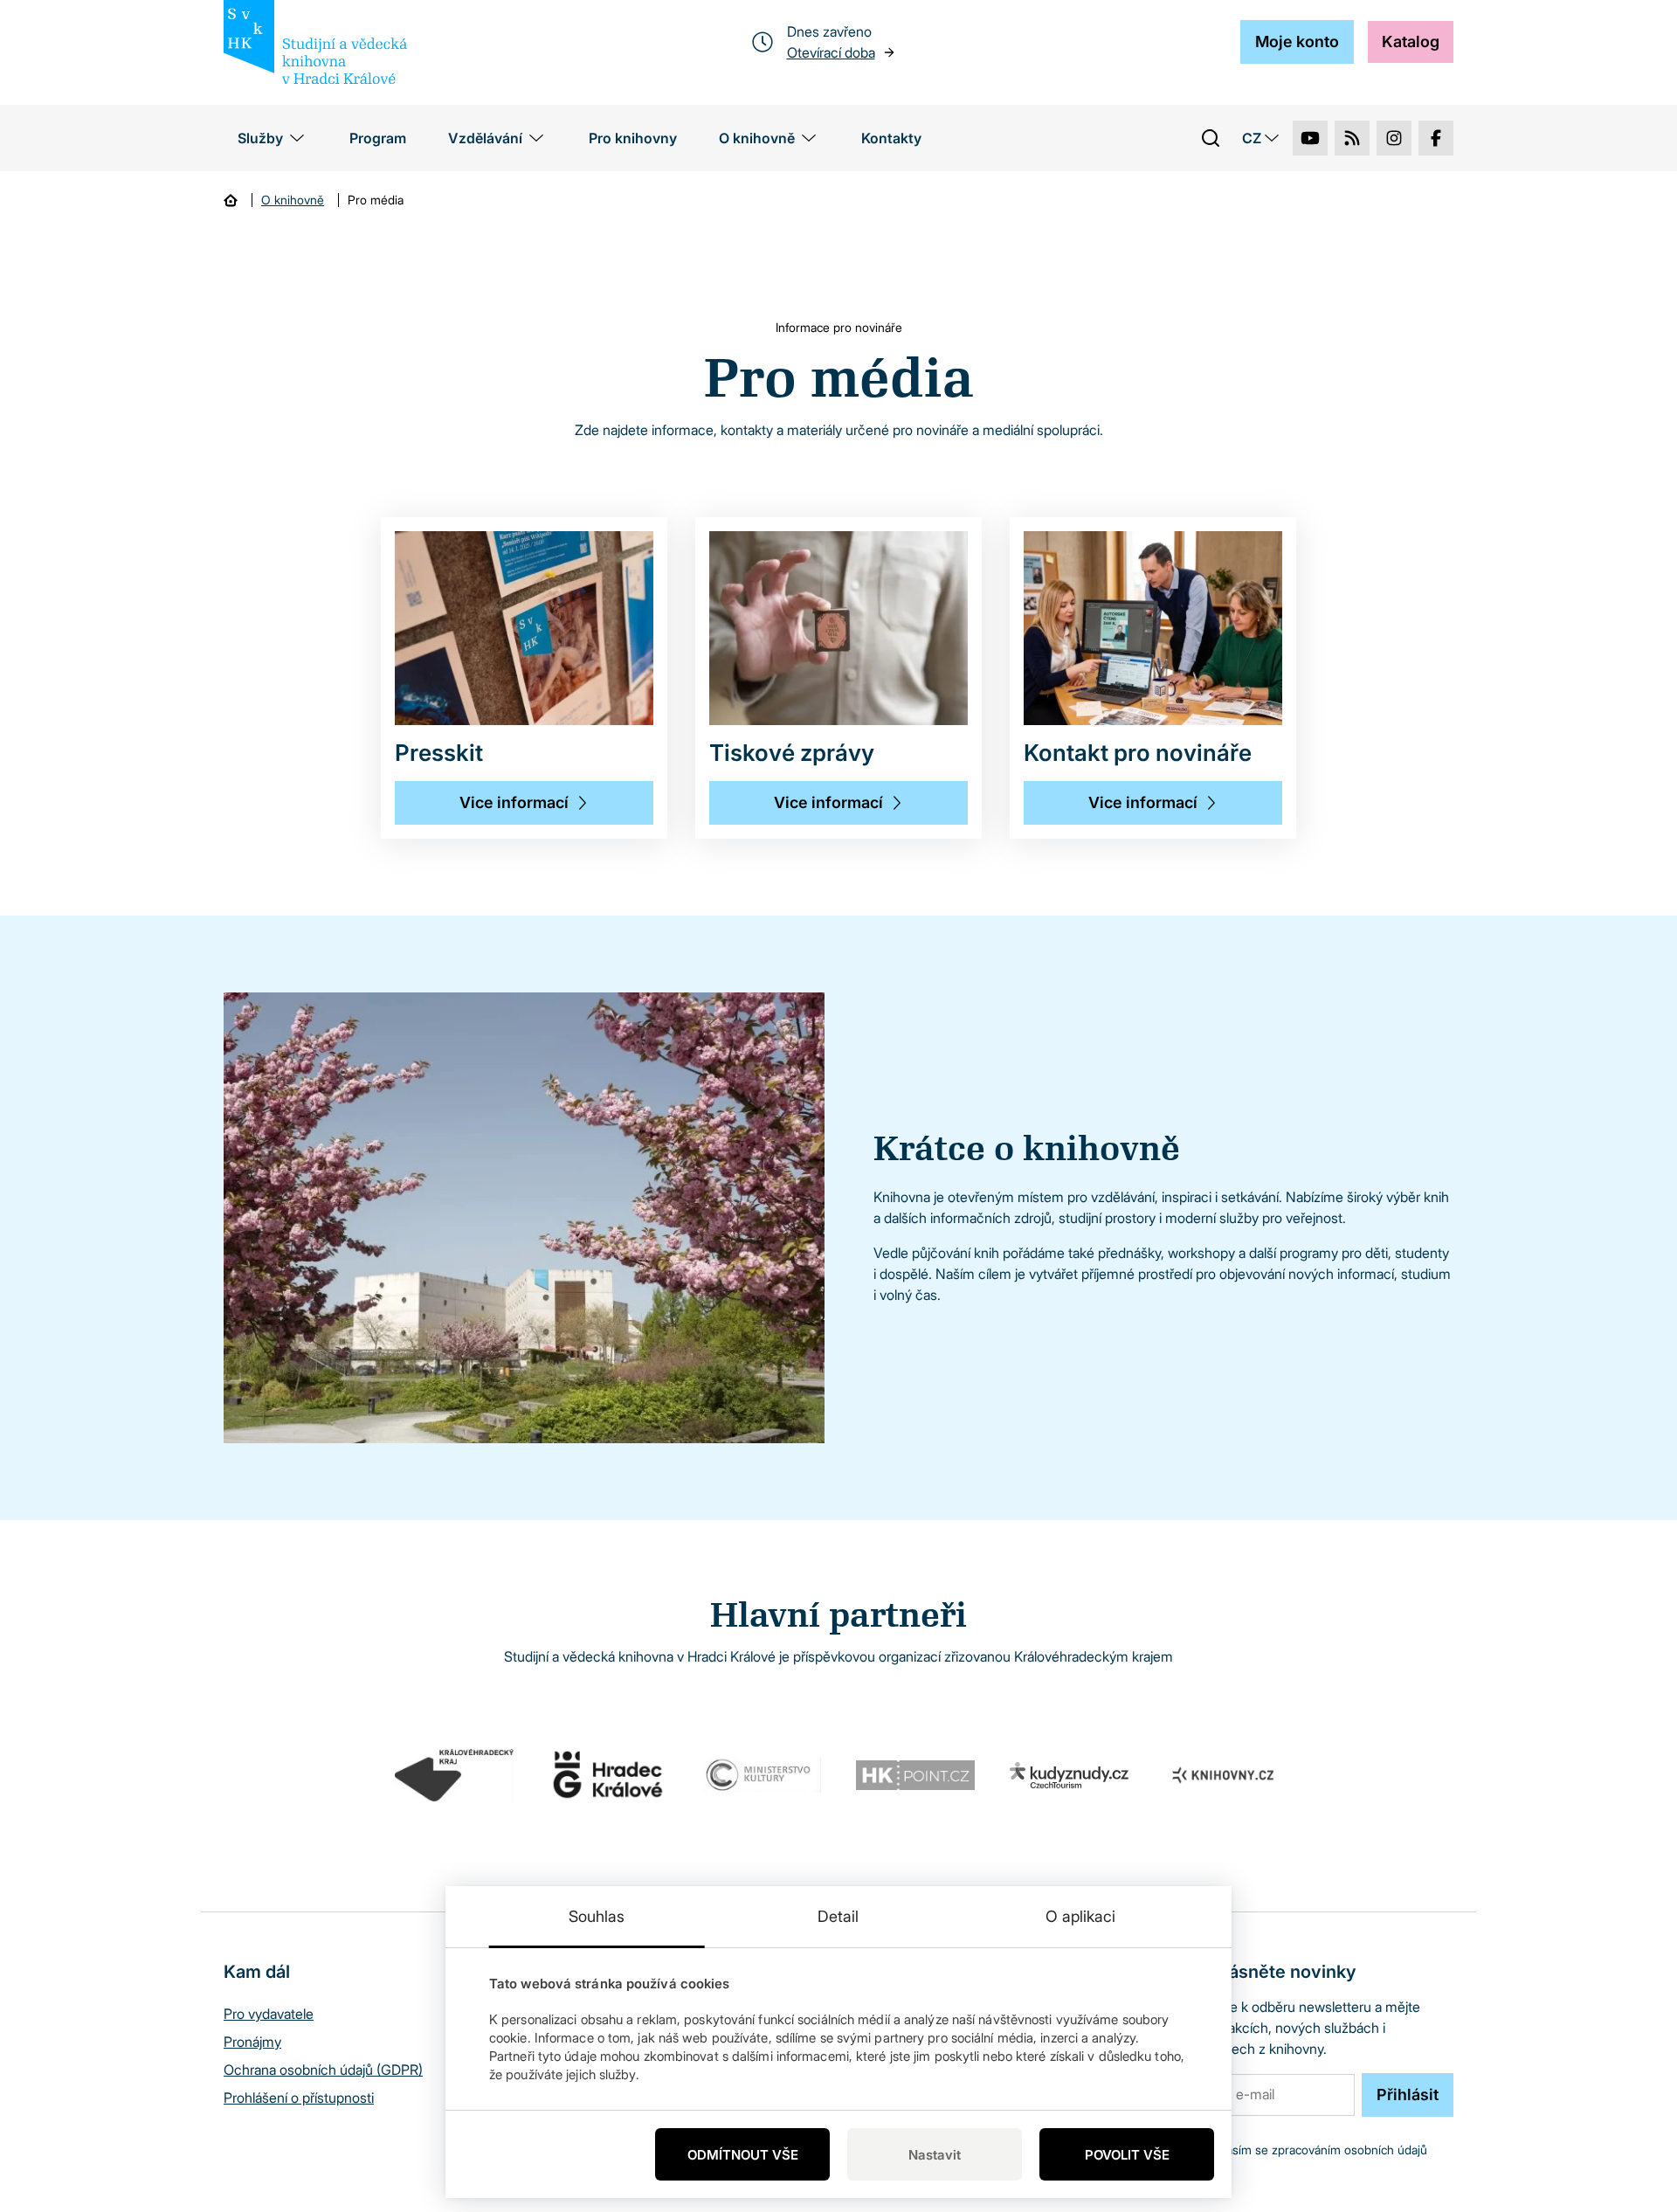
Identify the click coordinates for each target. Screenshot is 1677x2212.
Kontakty (891, 138)
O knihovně (757, 138)
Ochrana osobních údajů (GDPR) (323, 2070)
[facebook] (1436, 138)
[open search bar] (1211, 138)
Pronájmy (252, 2042)
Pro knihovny (633, 138)
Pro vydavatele (269, 2014)
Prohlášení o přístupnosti (299, 2098)
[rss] (1352, 138)
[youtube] (1310, 138)
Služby (260, 138)
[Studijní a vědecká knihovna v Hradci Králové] (315, 42)
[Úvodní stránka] (231, 200)
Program (378, 138)
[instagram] (1394, 138)
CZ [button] (1252, 138)
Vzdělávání (485, 138)
